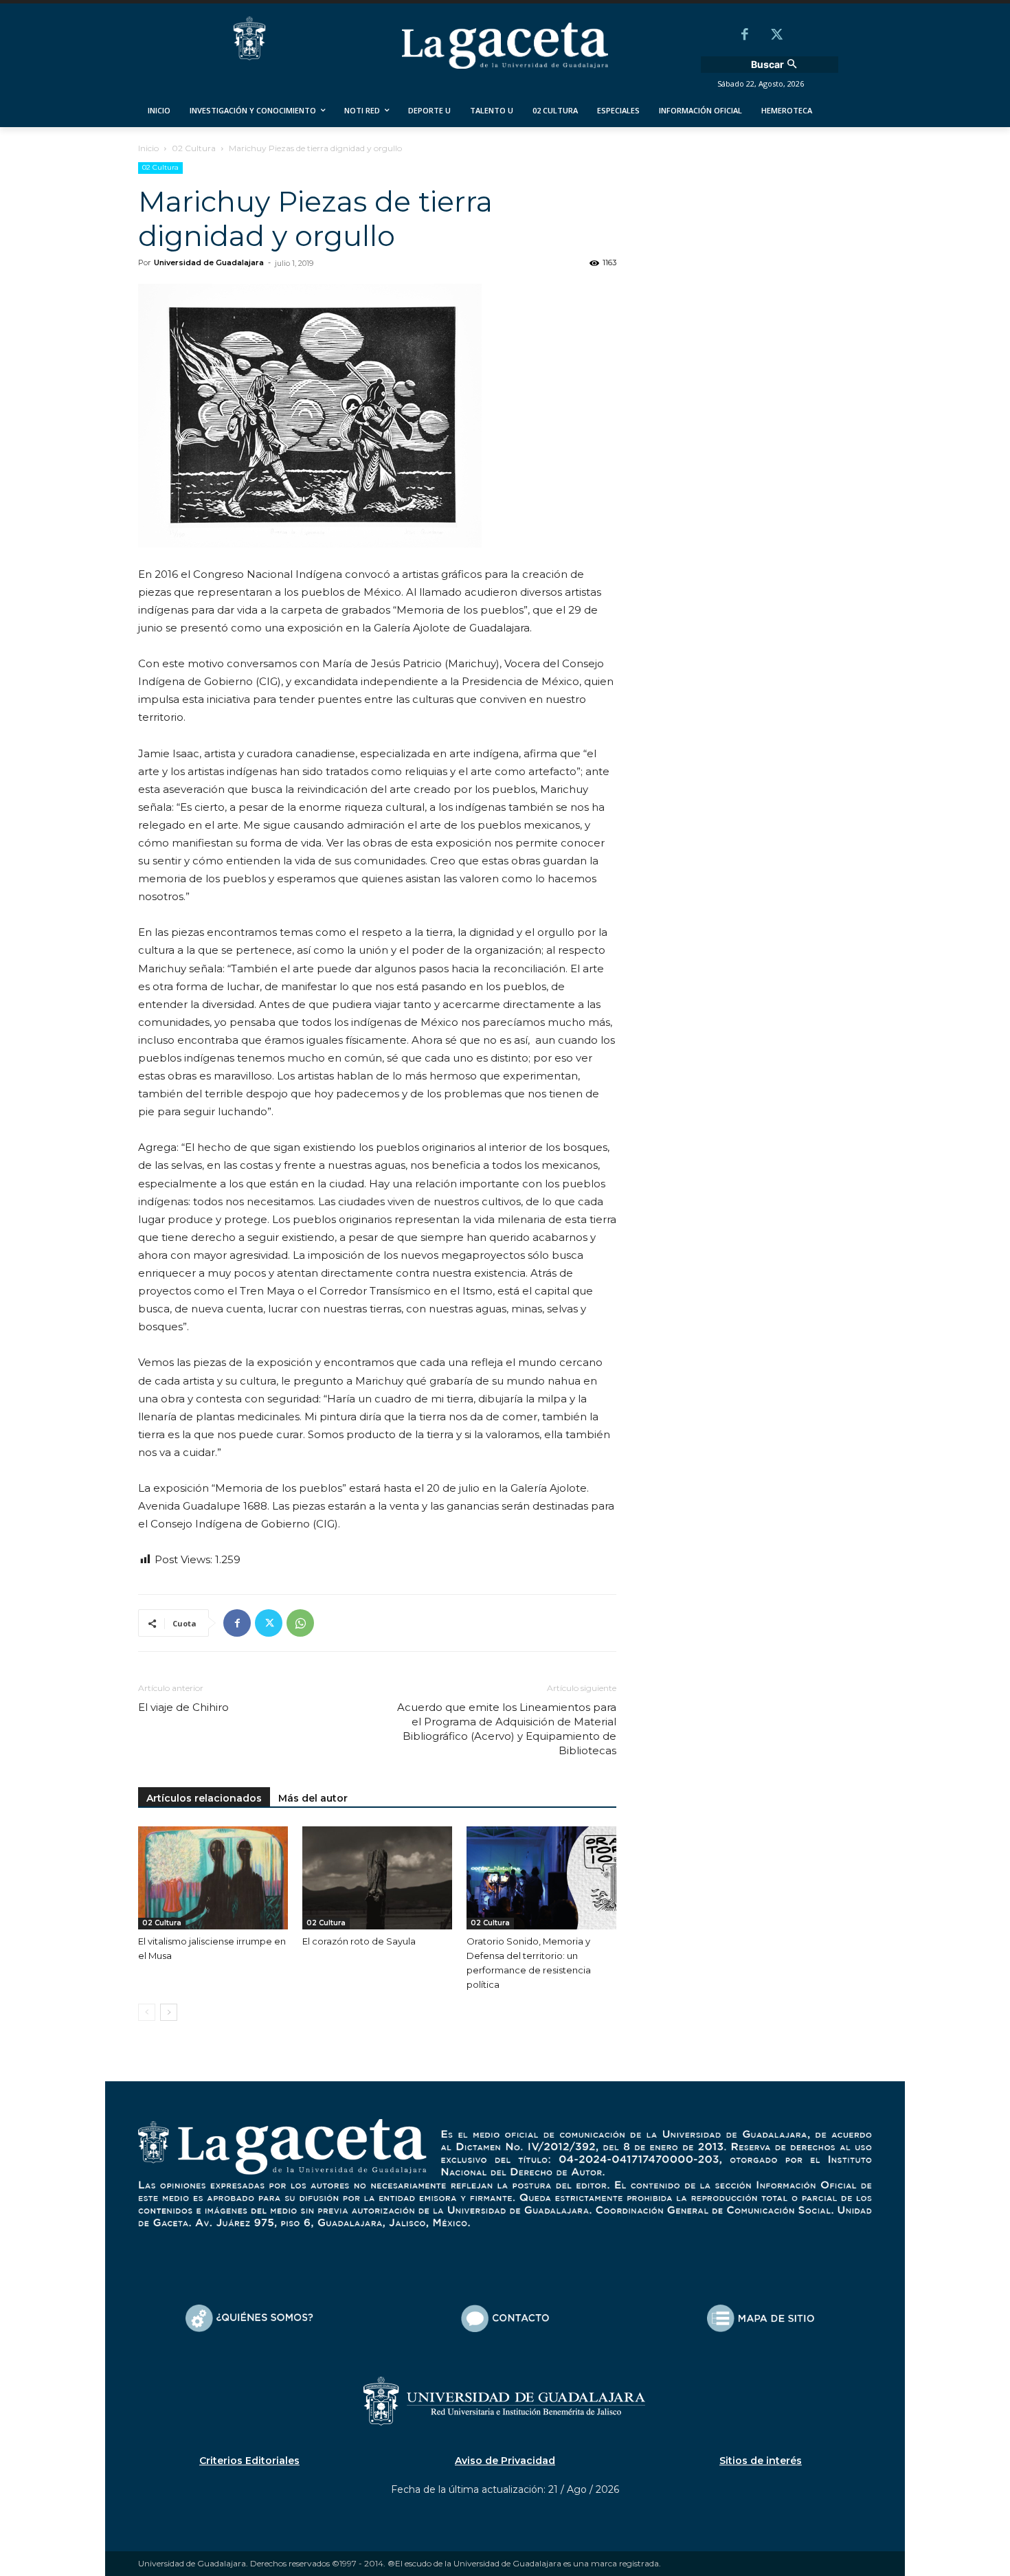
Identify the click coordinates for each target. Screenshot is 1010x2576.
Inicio (148, 148)
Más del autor (313, 1798)
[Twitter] (776, 36)
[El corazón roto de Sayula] (377, 1878)
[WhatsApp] (300, 1623)
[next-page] (169, 2012)
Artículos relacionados (204, 1798)
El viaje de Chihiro (183, 1707)
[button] (776, 65)
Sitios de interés (761, 2461)
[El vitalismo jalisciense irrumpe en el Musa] (213, 1878)
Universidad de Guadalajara (209, 262)
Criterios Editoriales (249, 2461)
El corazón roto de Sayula (359, 1941)
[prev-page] (147, 2012)
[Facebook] (745, 36)
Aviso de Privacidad (505, 2461)
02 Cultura (194, 148)
